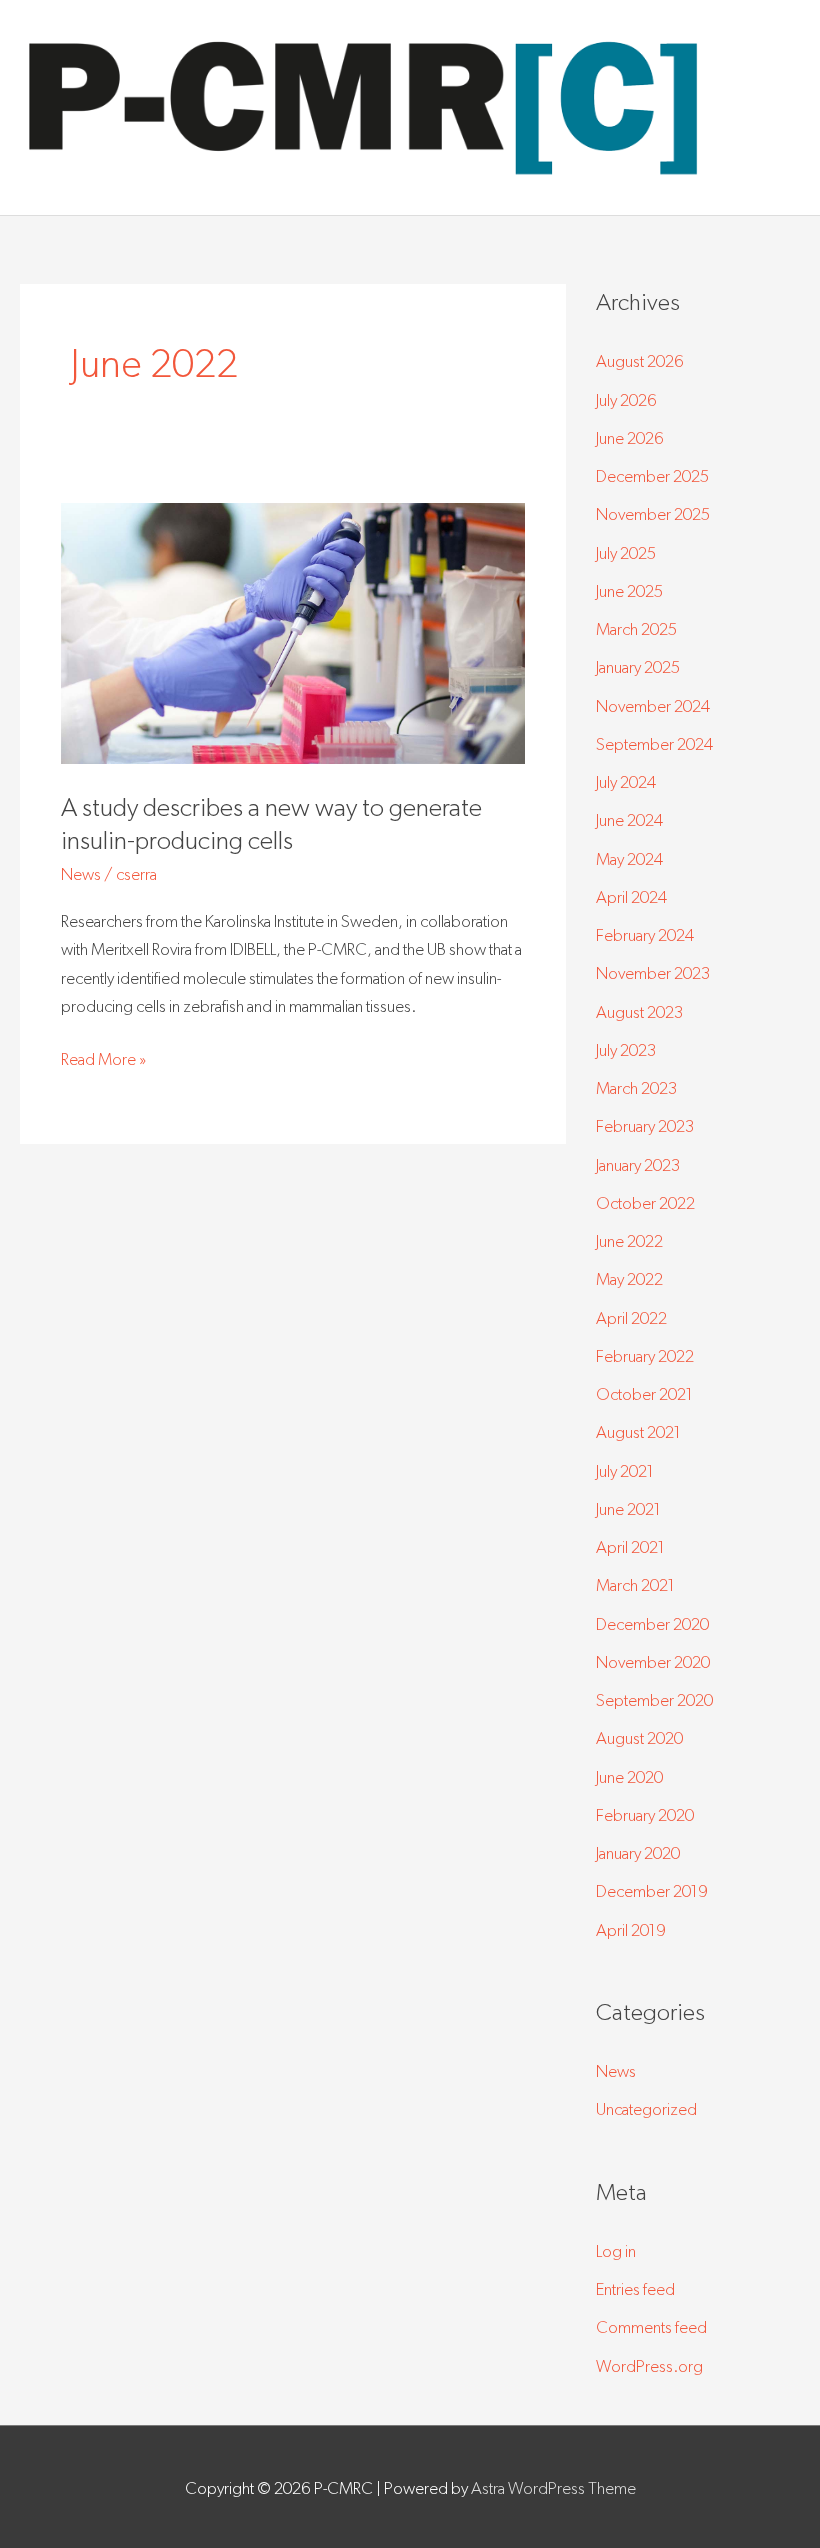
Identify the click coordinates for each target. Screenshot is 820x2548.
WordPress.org (649, 2365)
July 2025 (626, 552)
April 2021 (630, 1546)
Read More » (103, 1056)
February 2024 (645, 934)
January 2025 (638, 666)
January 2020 (638, 1852)
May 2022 (629, 1278)
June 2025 (629, 590)
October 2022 (645, 1202)
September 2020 (654, 1699)
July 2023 (626, 1049)
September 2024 (654, 743)
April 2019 (631, 1929)
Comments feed (651, 2326)
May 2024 (629, 858)
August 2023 (639, 1011)
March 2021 (635, 1584)
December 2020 (652, 1623)
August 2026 (640, 360)
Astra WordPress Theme (553, 2487)
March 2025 (636, 628)
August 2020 (639, 1737)
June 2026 (630, 437)
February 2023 (645, 1125)
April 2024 (631, 896)
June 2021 (628, 1508)
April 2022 (631, 1317)
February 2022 (645, 1355)
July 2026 (626, 399)
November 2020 (653, 1661)
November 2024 (653, 705)
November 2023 (653, 972)
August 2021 (638, 1431)
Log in (616, 2250)
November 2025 (653, 513)
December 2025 (652, 475)
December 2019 (652, 1890)
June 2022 (629, 1240)
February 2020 (645, 1814)
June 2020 (629, 1776)
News (81, 873)
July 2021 (625, 1470)
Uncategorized (646, 2108)
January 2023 (638, 1164)
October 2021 (644, 1393)
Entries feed (635, 2288)
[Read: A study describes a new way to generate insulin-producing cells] (293, 631)
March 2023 (636, 1087)
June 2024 (629, 819)
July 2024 (626, 781)
